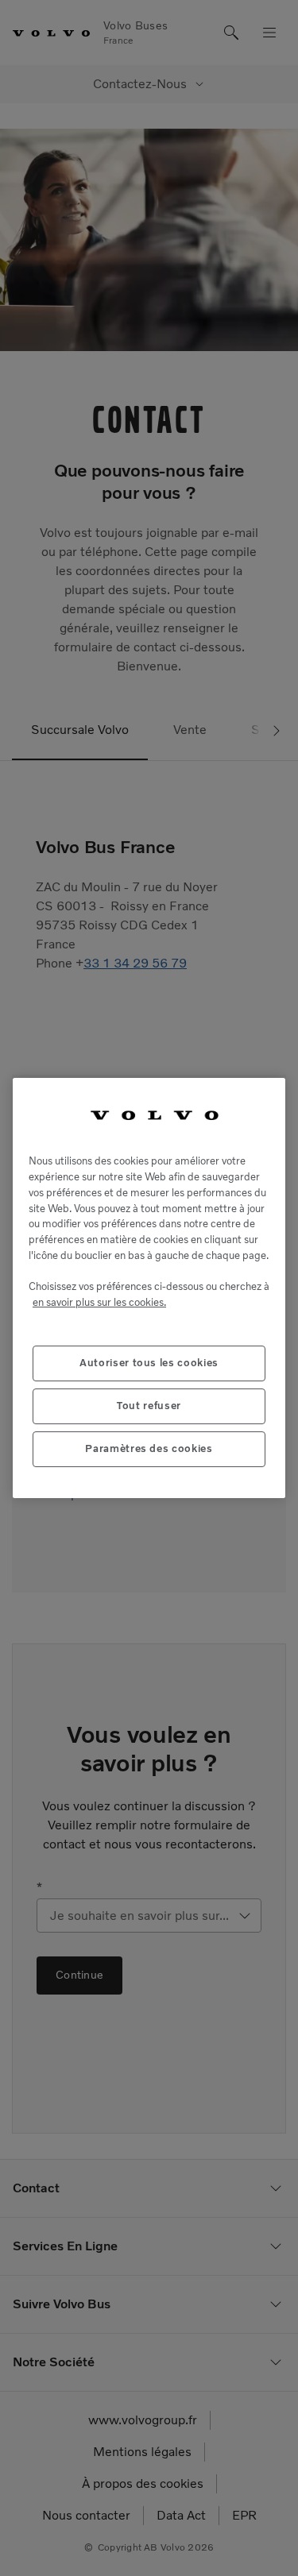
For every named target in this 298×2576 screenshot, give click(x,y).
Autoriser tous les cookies (149, 1363)
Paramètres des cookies (149, 1448)
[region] (149, 1288)
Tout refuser (149, 1406)
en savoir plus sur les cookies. (99, 1302)
